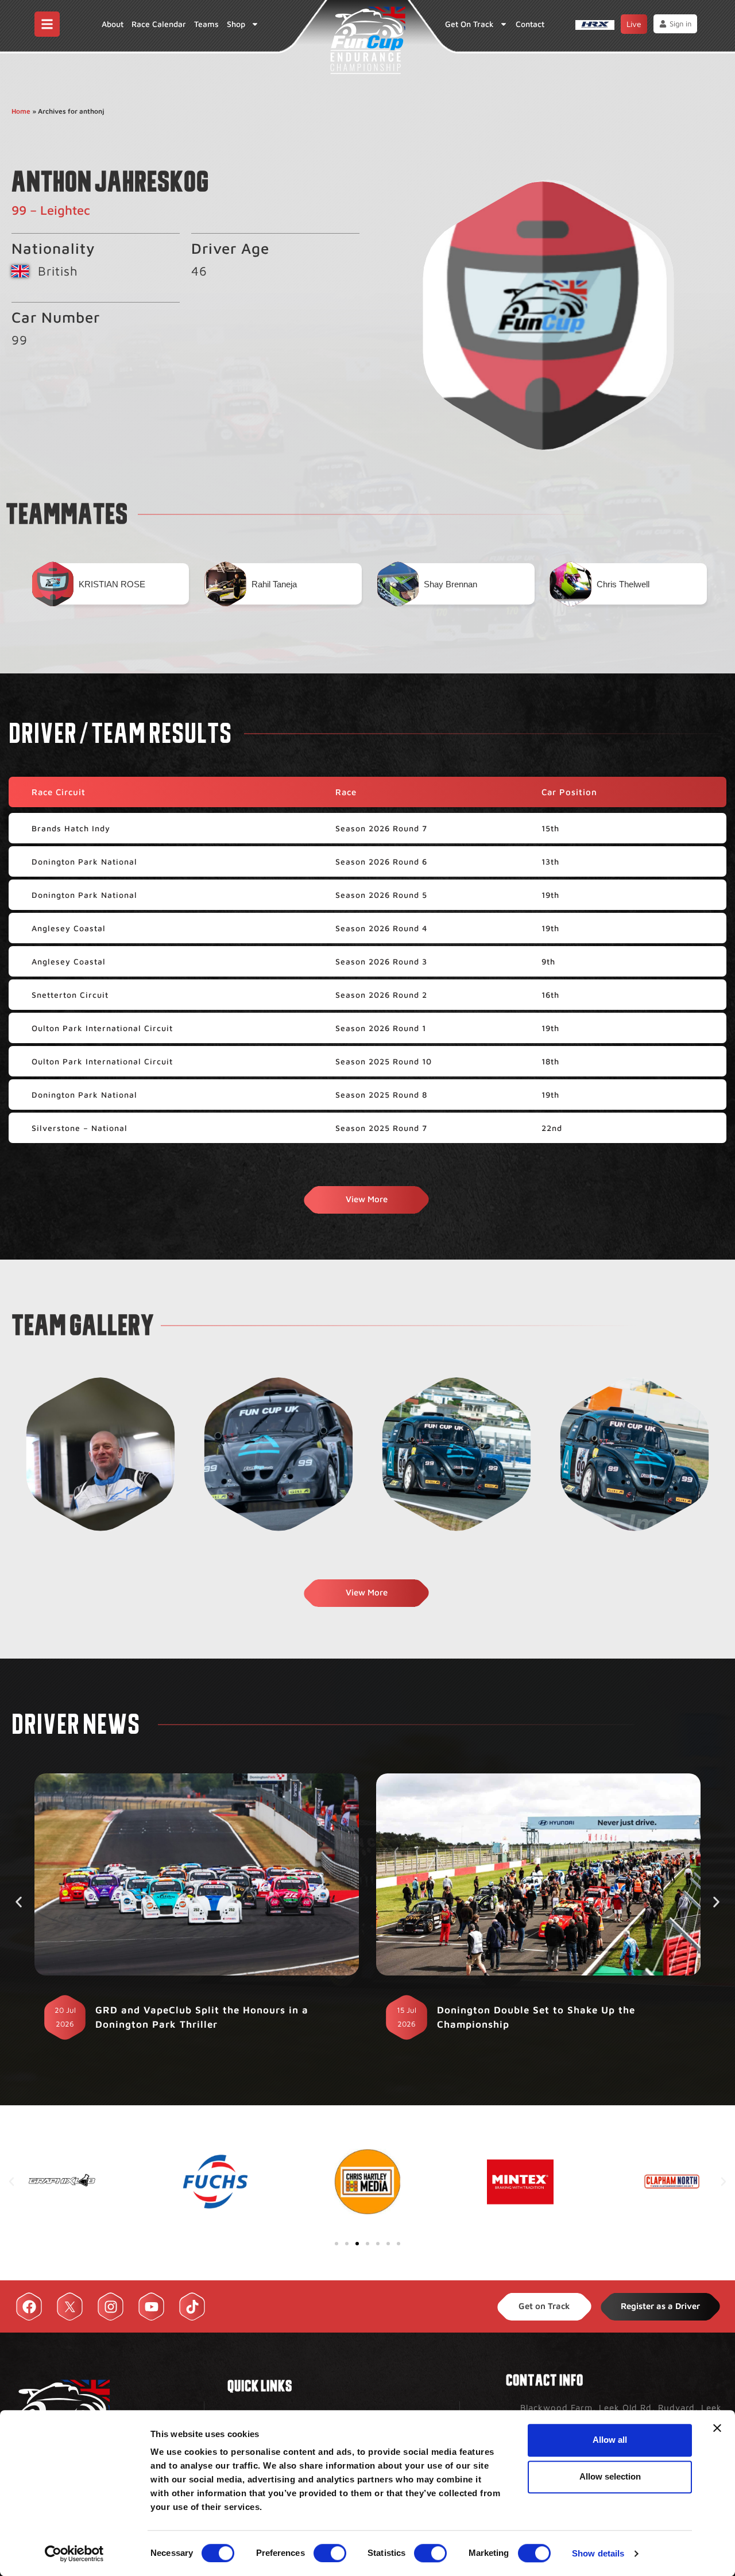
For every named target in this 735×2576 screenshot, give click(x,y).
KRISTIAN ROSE (112, 584)
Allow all (610, 2440)
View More (367, 1199)
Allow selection (610, 2476)
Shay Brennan (450, 584)
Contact (530, 24)
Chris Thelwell (623, 584)
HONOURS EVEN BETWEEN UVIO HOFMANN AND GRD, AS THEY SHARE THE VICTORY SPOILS (547, 2017)
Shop (236, 24)
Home (21, 111)
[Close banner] (717, 2428)
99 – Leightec (51, 210)
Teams (206, 24)
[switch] (330, 2553)
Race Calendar (159, 24)
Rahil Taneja (274, 584)
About (113, 24)
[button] (19, 1902)
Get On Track (469, 24)
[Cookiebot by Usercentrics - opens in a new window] (74, 2554)
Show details (598, 2553)
